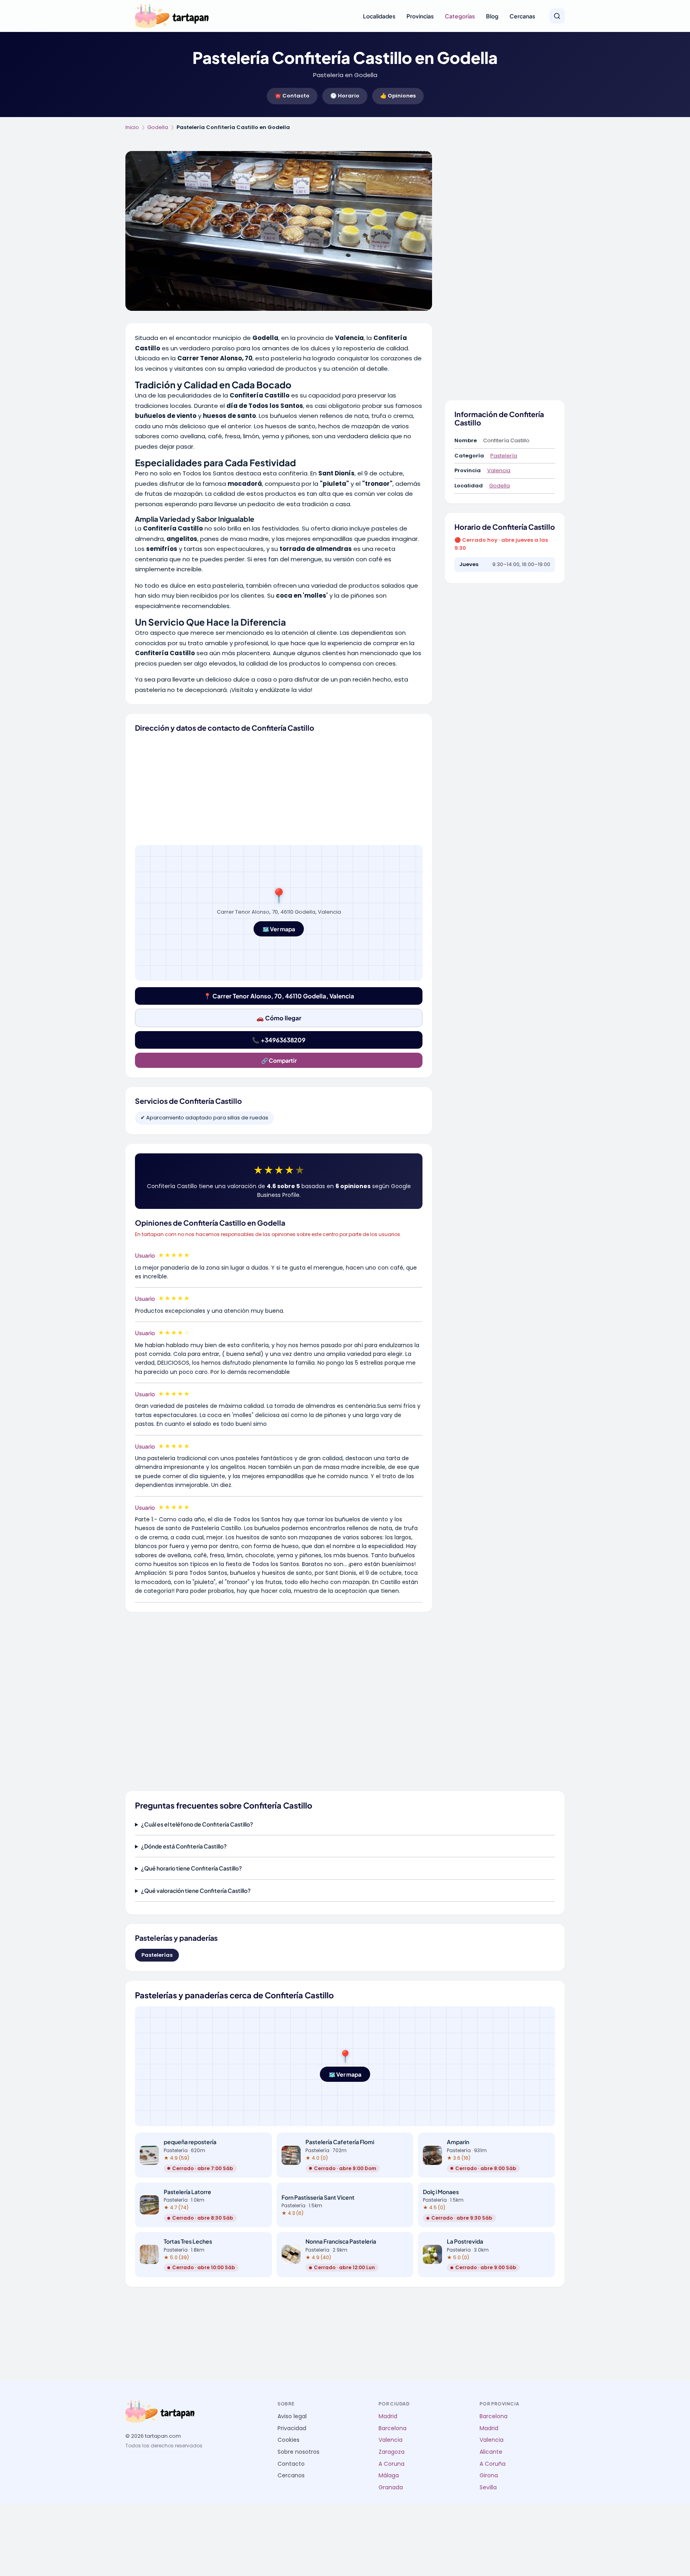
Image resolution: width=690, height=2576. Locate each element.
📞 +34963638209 (279, 1040)
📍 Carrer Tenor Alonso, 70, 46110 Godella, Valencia (279, 996)
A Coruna (392, 2464)
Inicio (132, 127)
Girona (489, 2476)
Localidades (379, 16)
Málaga (389, 2476)
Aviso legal (292, 2416)
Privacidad (292, 2428)
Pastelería (504, 456)
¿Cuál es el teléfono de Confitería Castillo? (197, 1824)
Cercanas (522, 16)
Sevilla (488, 2488)
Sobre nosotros (298, 2452)
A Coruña (493, 2464)
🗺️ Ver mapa (279, 929)
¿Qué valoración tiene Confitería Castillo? (196, 1890)
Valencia (499, 470)
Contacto (291, 2464)
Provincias (420, 16)
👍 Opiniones (398, 96)
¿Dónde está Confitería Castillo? (184, 1846)
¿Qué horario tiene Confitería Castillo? (191, 1868)
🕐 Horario (345, 96)
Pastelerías (157, 1955)
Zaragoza (392, 2452)
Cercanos (291, 2476)
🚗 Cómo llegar (279, 1018)
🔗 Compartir (279, 1060)
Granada (391, 2488)
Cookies (288, 2440)
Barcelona (393, 2428)
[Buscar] (557, 16)
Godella (158, 127)
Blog (492, 16)
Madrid (388, 2416)
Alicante (491, 2452)
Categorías (460, 16)
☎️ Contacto (292, 96)
